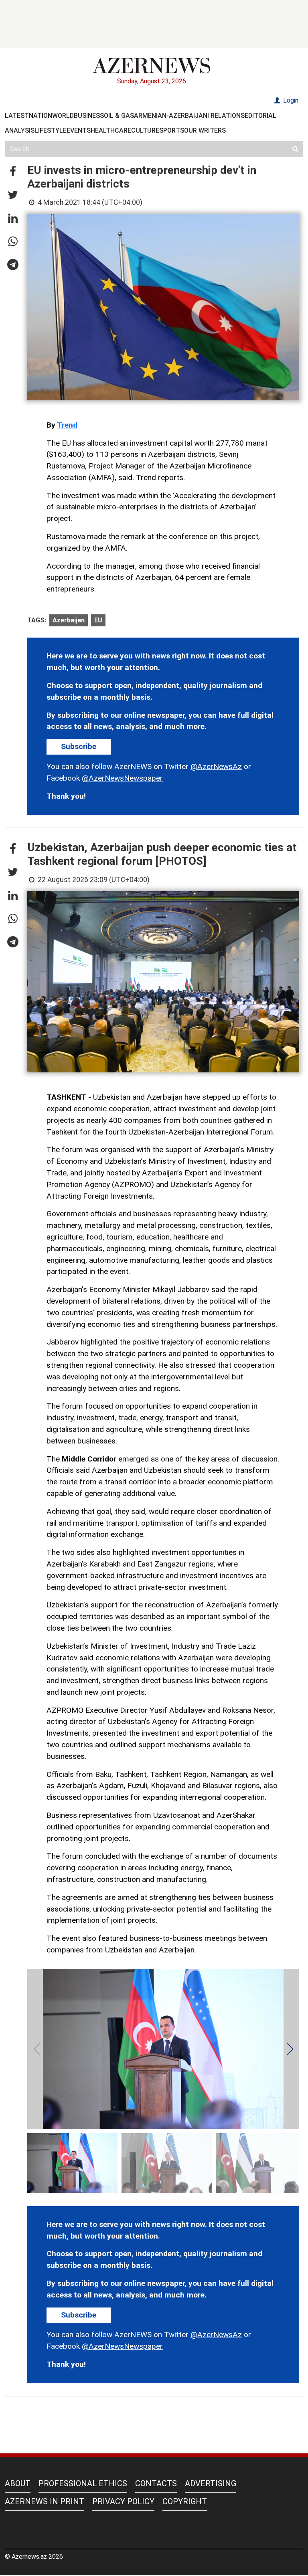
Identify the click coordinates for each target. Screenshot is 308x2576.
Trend (67, 425)
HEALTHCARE (111, 130)
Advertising (211, 2483)
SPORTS (172, 130)
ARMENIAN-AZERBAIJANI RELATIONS (189, 116)
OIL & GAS (119, 116)
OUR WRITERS (205, 130)
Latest (17, 116)
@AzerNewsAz (216, 766)
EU (98, 620)
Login (290, 100)
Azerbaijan (69, 620)
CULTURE (145, 130)
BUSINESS (89, 116)
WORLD (63, 116)
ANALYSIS (20, 130)
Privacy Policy (123, 2501)
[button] (13, 172)
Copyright (185, 2501)
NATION (41, 116)
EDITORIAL (260, 116)
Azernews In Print (45, 2501)
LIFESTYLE (51, 130)
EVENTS (79, 130)
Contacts (156, 2483)
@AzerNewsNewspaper (122, 778)
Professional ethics (83, 2483)
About (18, 2483)
